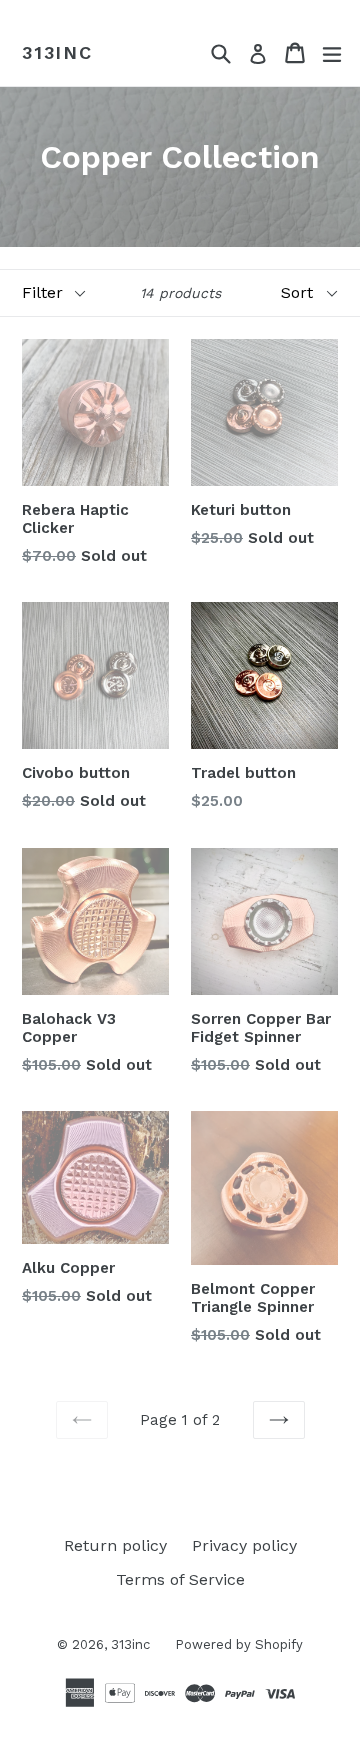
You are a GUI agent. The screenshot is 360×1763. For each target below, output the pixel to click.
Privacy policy (244, 1545)
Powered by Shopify (239, 1644)
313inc (57, 52)
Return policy (115, 1545)
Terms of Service (180, 1579)
